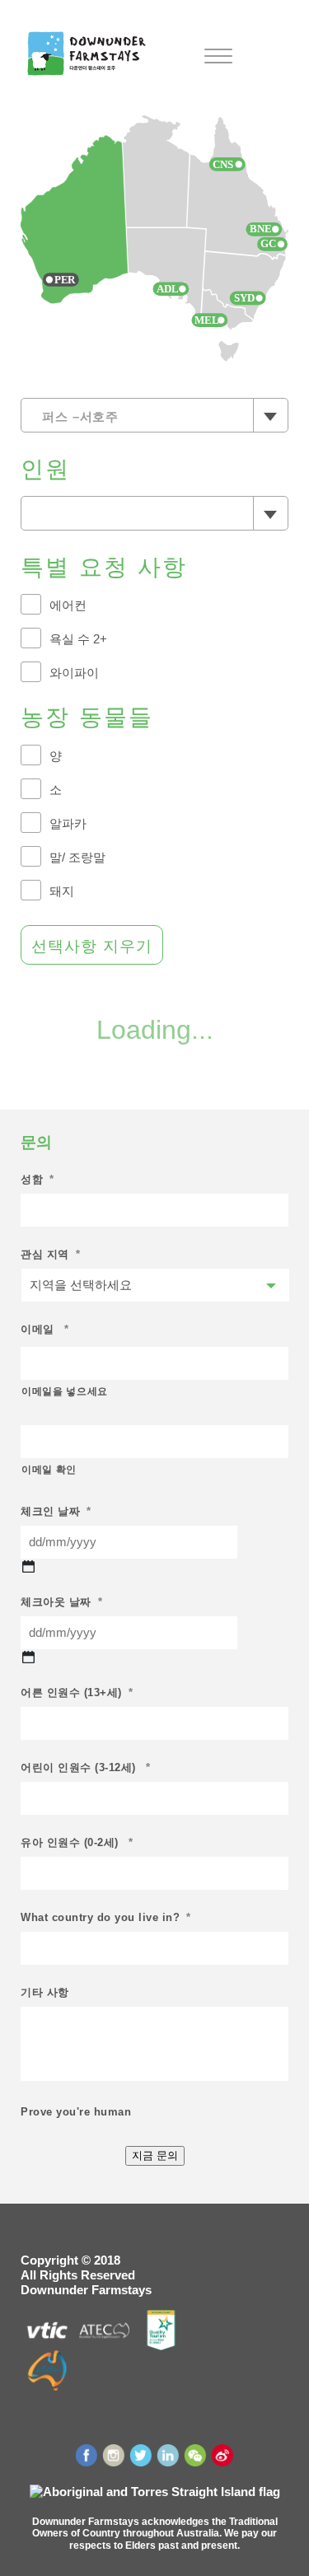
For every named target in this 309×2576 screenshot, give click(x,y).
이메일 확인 (49, 1470)
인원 (46, 469)
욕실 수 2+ (78, 639)
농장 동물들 (87, 717)
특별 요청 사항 (104, 567)
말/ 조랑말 (77, 857)
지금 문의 (155, 2155)
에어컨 (68, 605)
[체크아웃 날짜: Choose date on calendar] (28, 1657)
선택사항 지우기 (92, 946)
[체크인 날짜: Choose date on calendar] (28, 1566)
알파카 (68, 823)
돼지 (62, 891)
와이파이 (74, 673)
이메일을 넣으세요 (65, 1391)
